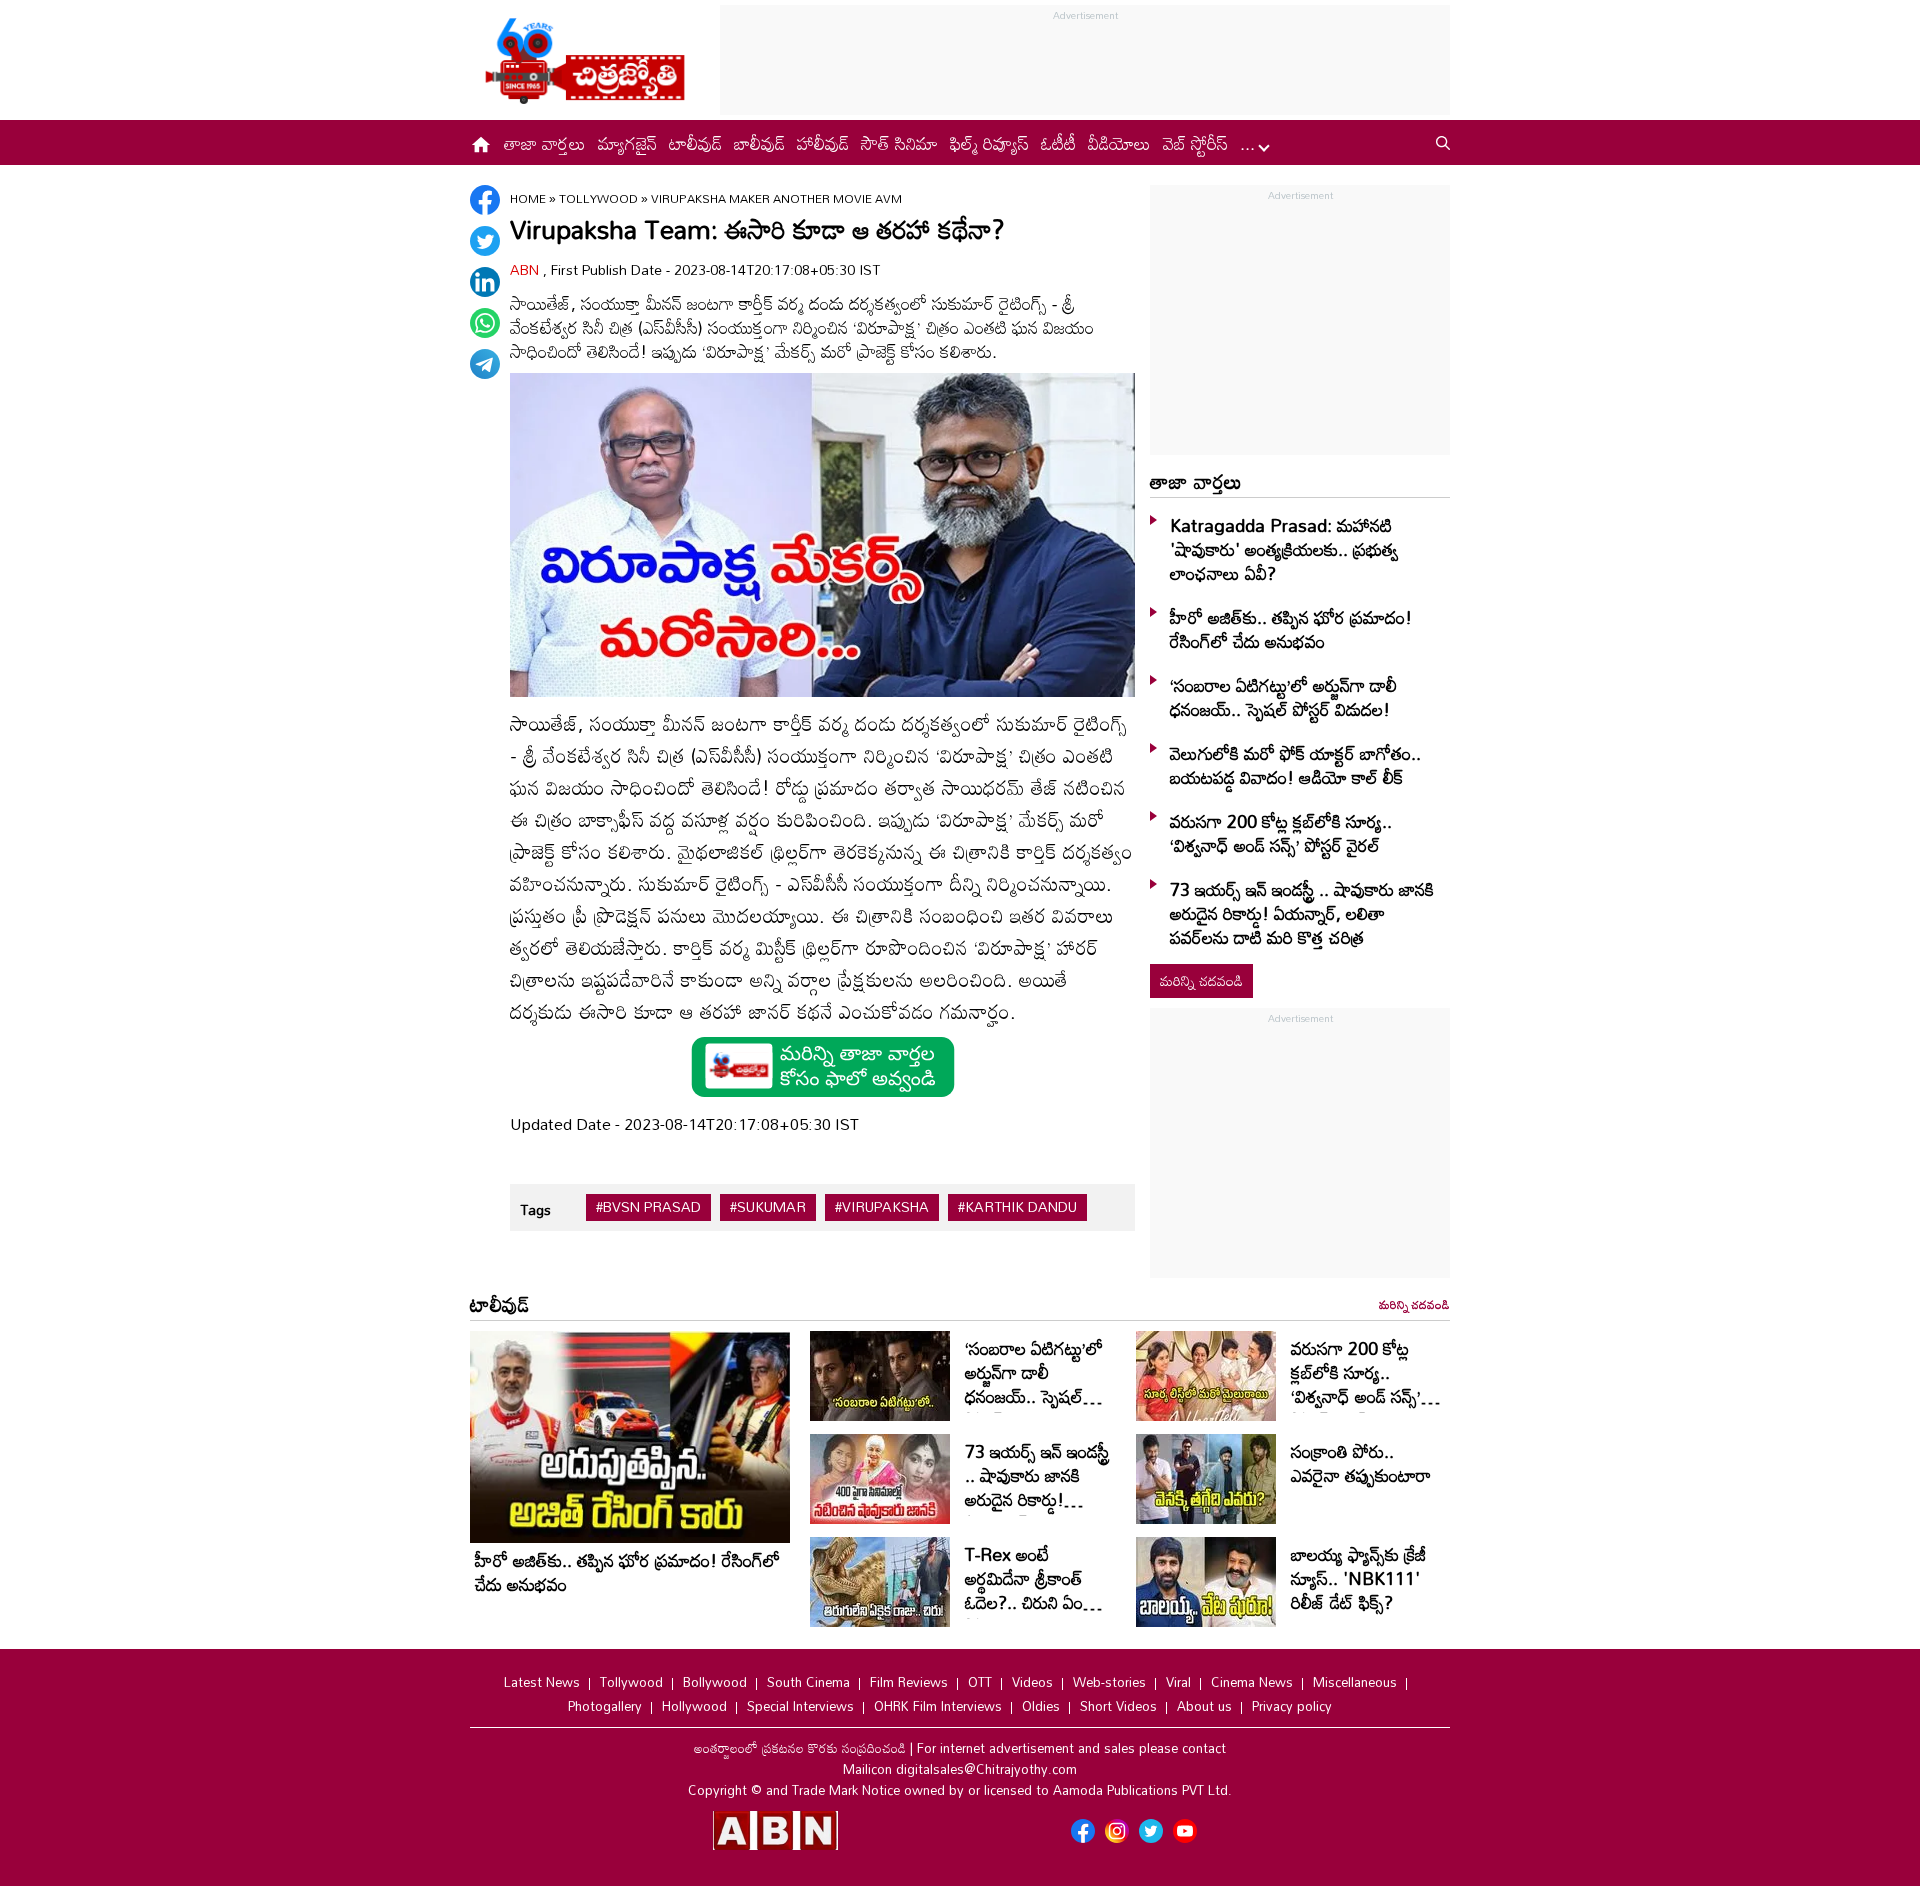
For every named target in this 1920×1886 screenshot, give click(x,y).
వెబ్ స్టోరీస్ (1195, 143)
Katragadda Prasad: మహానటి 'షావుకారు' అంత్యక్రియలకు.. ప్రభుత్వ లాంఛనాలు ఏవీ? (1284, 549)
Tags (535, 1209)
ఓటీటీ (1058, 143)
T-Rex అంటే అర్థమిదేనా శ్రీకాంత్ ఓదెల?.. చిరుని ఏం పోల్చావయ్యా (1024, 1590)
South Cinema (808, 1682)
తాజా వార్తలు (545, 143)
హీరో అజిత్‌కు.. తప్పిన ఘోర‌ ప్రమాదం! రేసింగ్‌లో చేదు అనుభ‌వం (1291, 629)
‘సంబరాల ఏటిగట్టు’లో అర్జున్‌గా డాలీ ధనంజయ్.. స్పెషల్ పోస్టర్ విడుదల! (1283, 697)
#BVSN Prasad (648, 1207)
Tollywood (600, 198)
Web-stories (1109, 1682)
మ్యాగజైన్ (627, 143)
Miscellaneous (1355, 1682)
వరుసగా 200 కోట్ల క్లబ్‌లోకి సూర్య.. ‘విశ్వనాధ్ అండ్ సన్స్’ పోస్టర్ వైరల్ (1281, 833)
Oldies (1041, 1706)
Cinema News (1252, 1682)
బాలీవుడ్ (759, 143)
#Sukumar (768, 1207)
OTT (980, 1682)
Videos (1032, 1682)
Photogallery (605, 1706)
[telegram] (485, 364)
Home (528, 198)
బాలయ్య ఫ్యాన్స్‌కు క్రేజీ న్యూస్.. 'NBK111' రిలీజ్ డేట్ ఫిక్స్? (1358, 1578)
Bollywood (715, 1682)
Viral (1178, 1682)
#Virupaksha (882, 1207)
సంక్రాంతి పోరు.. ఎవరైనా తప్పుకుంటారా (1361, 1463)
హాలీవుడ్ (823, 143)
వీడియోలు (1119, 143)
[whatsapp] (485, 323)
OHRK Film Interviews (938, 1706)
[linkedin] (485, 282)
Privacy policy (1292, 1706)
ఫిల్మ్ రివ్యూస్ (989, 143)
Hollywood (694, 1706)
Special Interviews (800, 1706)
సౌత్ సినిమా (899, 143)
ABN (526, 269)
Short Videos (1118, 1706)
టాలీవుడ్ (695, 143)
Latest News (542, 1682)
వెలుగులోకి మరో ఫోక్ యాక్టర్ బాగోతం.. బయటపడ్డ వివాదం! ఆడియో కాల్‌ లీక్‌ (1295, 765)
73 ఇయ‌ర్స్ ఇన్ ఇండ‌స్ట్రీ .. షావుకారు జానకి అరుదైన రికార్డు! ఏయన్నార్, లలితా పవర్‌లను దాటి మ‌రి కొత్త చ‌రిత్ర (1302, 913)
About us (1204, 1706)
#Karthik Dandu (1017, 1207)
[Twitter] (485, 241)
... (1250, 143)
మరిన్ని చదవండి (1201, 980)
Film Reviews (909, 1682)
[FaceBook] (485, 200)
